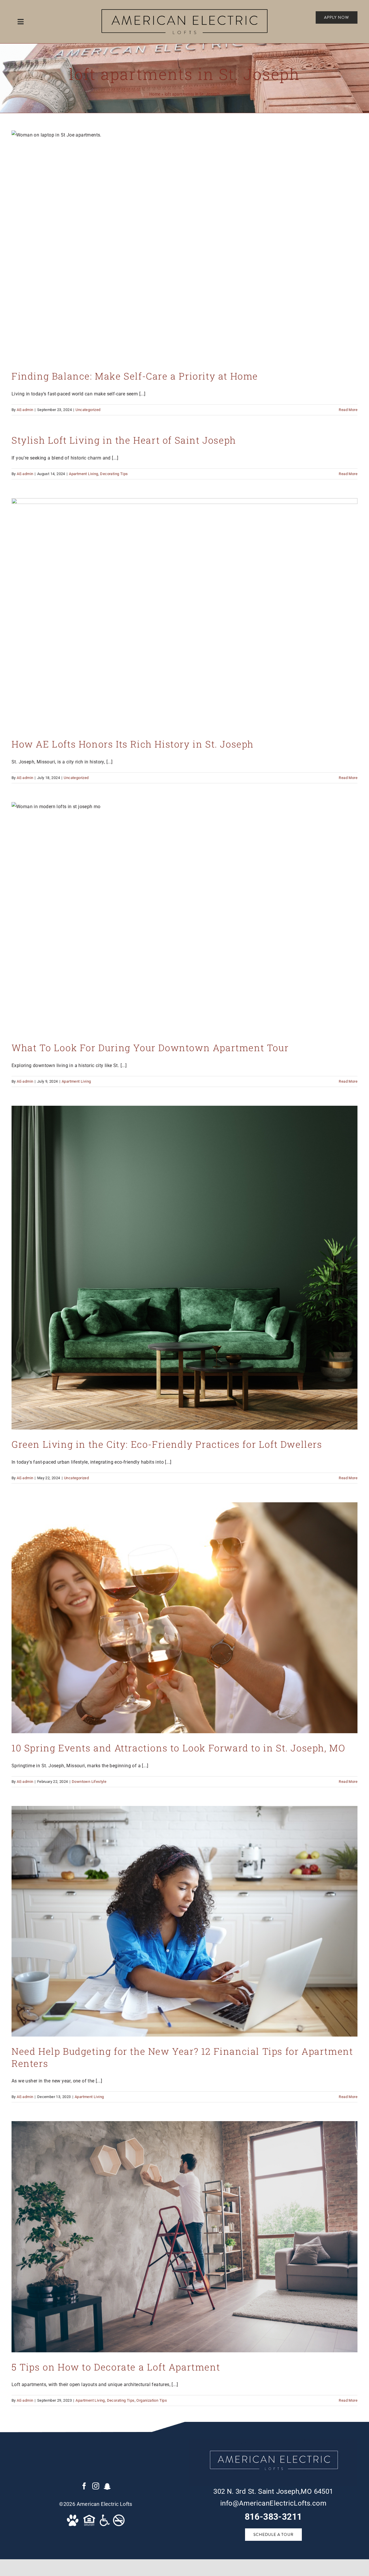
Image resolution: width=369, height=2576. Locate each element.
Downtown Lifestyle (89, 1782)
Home (155, 94)
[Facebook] (84, 2486)
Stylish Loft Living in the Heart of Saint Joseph (124, 440)
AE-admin (25, 410)
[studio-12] (184, 11)
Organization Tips (152, 2400)
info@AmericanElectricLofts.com (273, 2503)
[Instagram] (96, 2486)
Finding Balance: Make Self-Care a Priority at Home (135, 376)
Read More (348, 410)
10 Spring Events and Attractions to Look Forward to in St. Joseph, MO (178, 1748)
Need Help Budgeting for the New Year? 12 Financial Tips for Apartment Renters (182, 2057)
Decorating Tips (114, 474)
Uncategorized (88, 410)
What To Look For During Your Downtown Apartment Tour (150, 1048)
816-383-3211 (273, 2517)
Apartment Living (83, 474)
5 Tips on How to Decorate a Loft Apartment (116, 2367)
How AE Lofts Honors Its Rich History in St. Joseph (133, 744)
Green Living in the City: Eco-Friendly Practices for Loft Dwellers (167, 1444)
